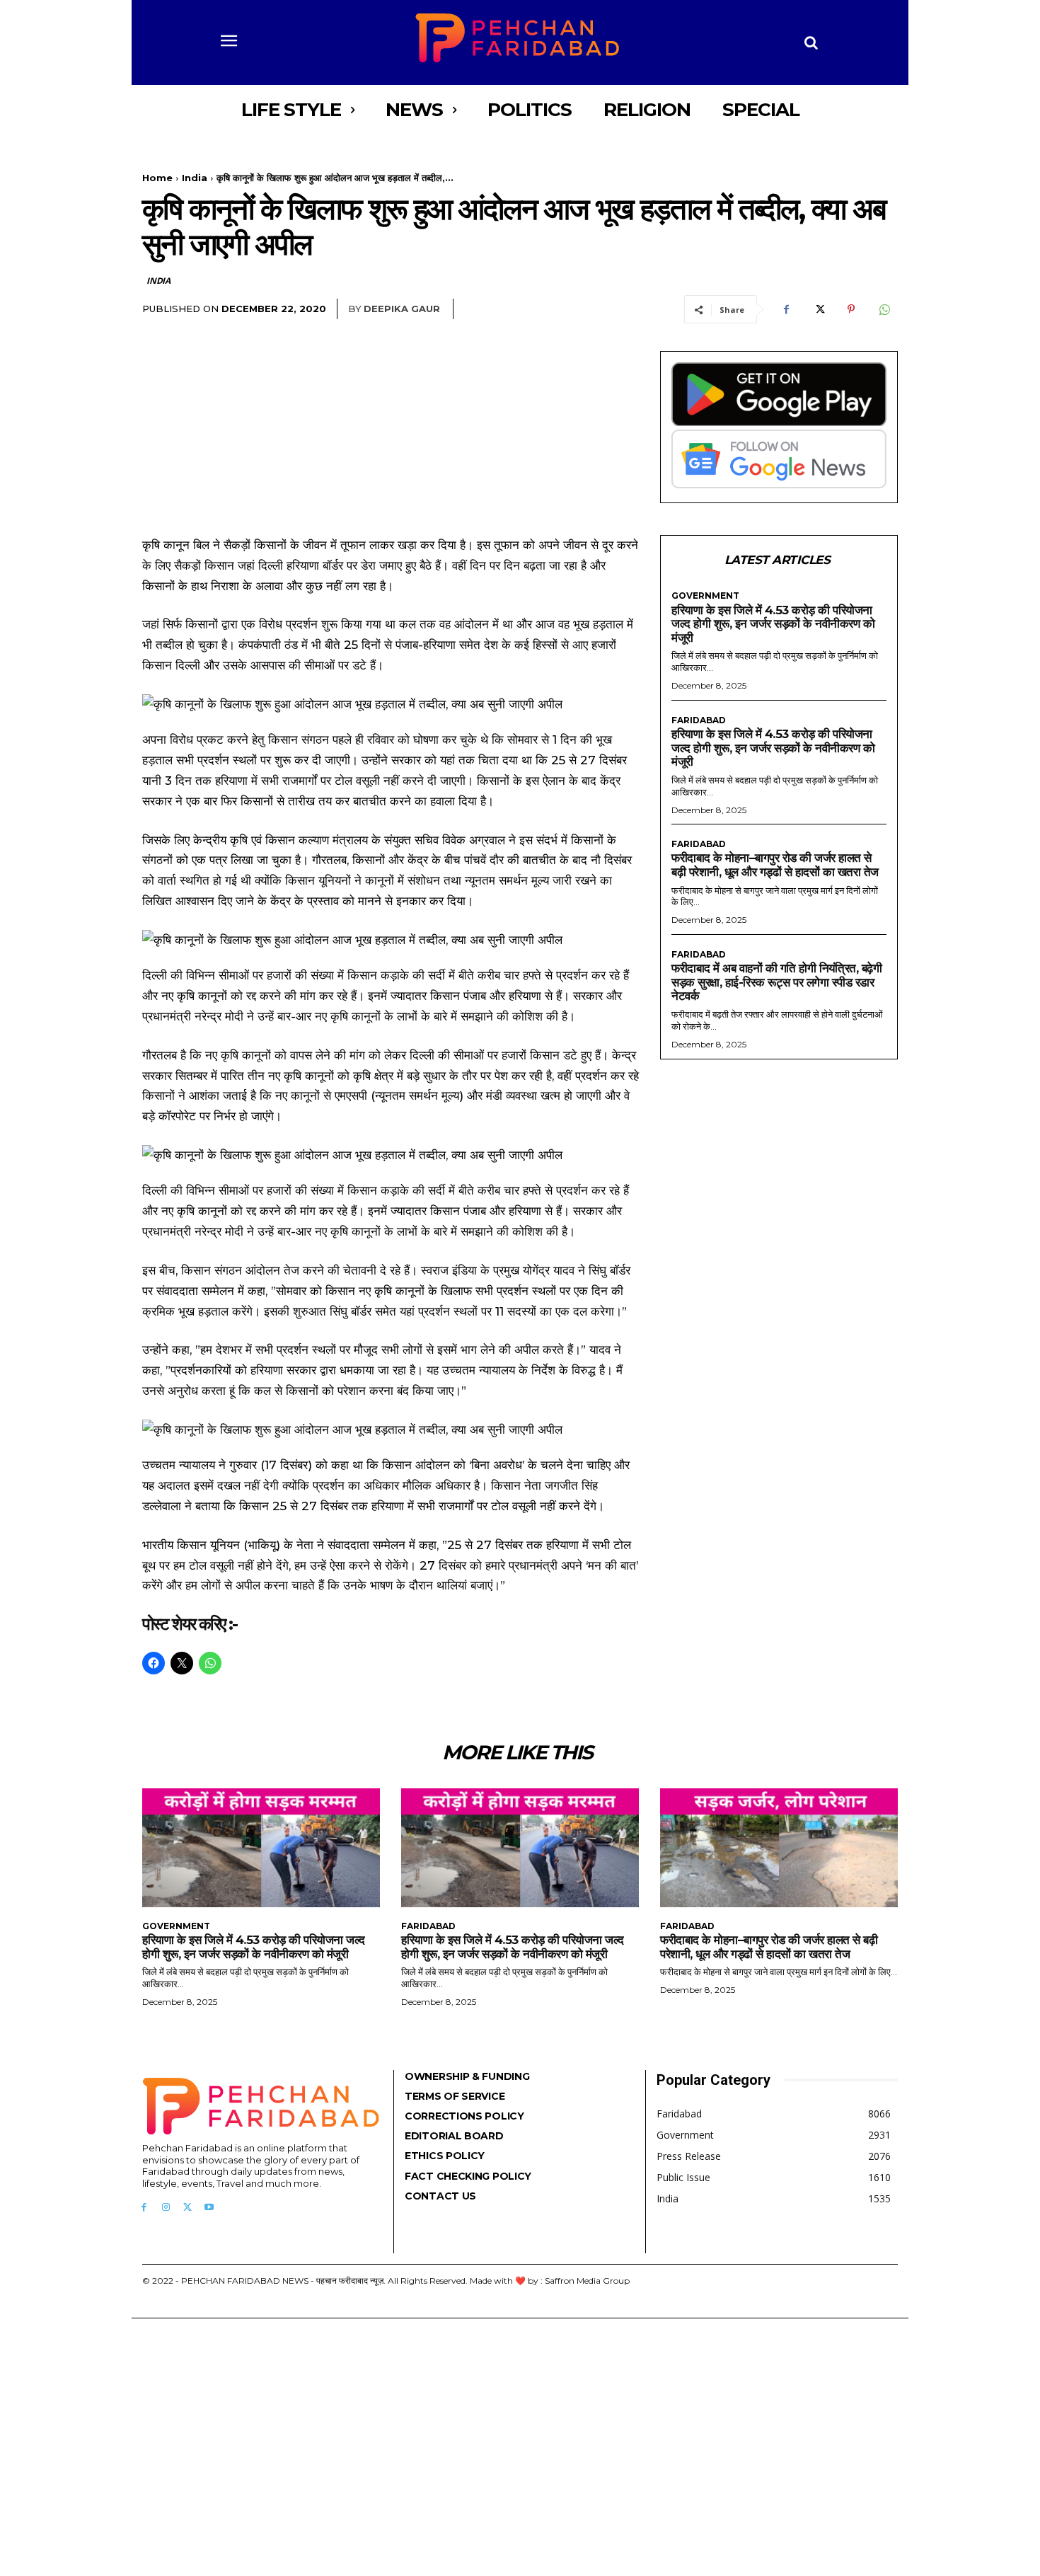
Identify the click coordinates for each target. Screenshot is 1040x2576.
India (195, 178)
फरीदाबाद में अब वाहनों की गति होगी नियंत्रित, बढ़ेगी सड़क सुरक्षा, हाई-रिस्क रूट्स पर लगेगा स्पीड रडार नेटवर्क (776, 982)
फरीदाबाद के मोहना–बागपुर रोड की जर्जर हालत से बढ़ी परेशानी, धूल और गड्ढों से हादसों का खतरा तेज (775, 865)
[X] (819, 309)
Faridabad (699, 720)
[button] (811, 42)
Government (705, 596)
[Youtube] (209, 2208)
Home (157, 178)
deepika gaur (402, 309)
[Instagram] (166, 2208)
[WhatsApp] (884, 309)
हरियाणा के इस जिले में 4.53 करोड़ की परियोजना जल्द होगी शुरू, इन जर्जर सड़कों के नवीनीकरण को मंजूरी (773, 624)
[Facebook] (786, 309)
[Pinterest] (851, 309)
